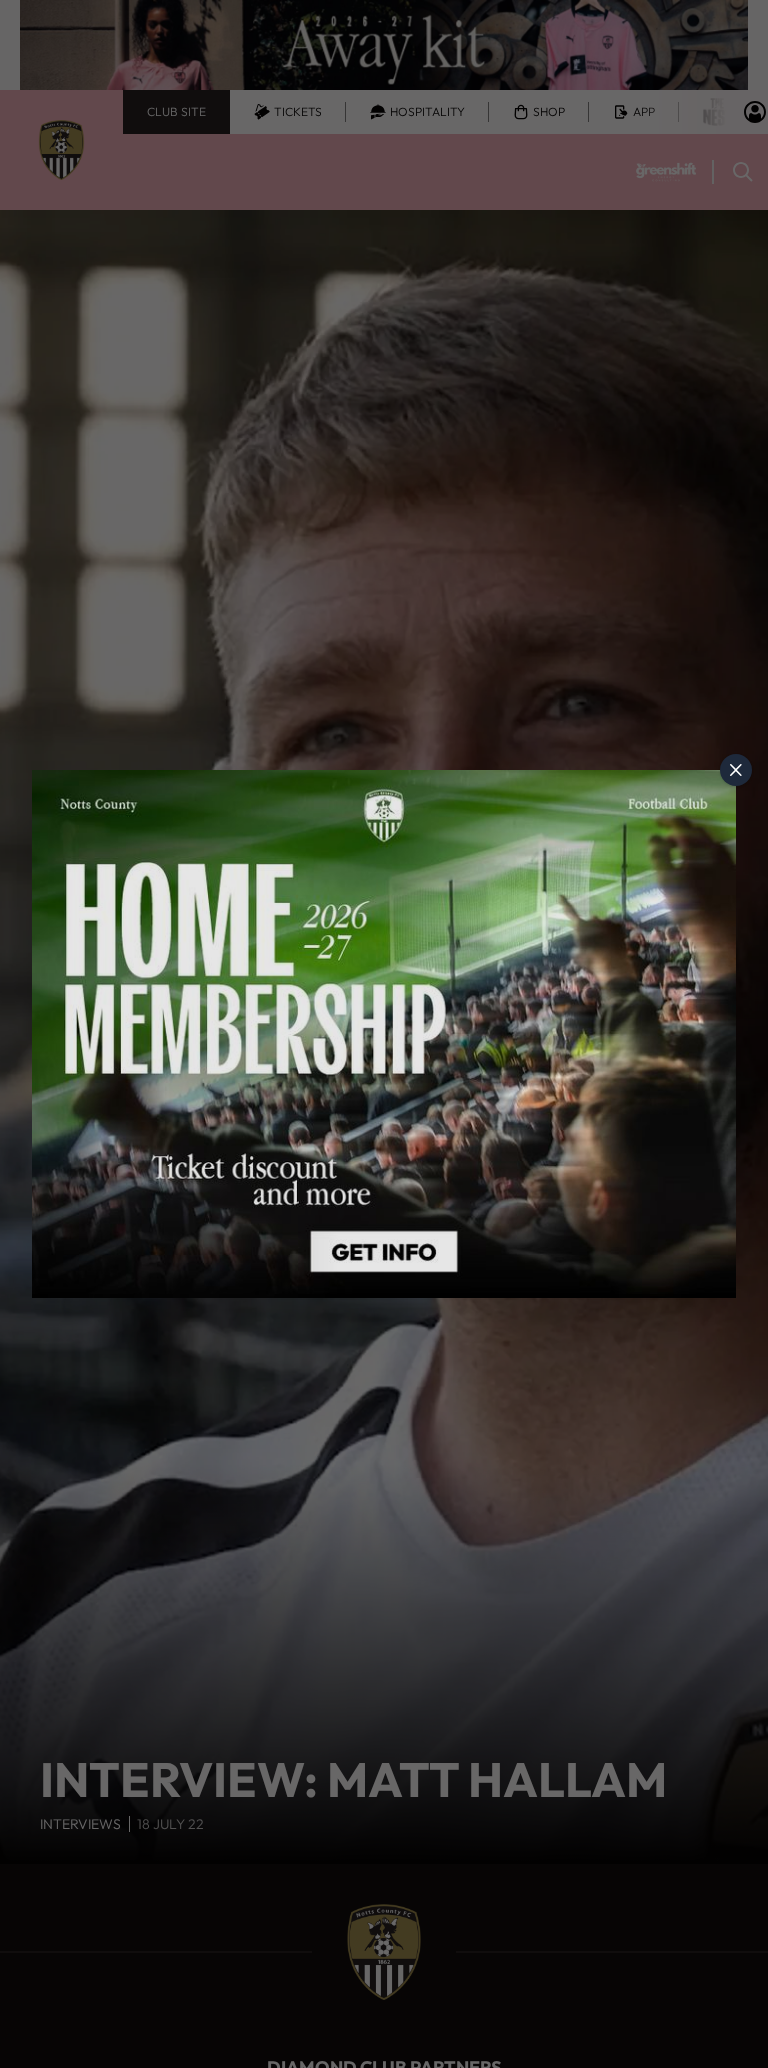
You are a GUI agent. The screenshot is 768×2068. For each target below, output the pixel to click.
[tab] (736, 770)
